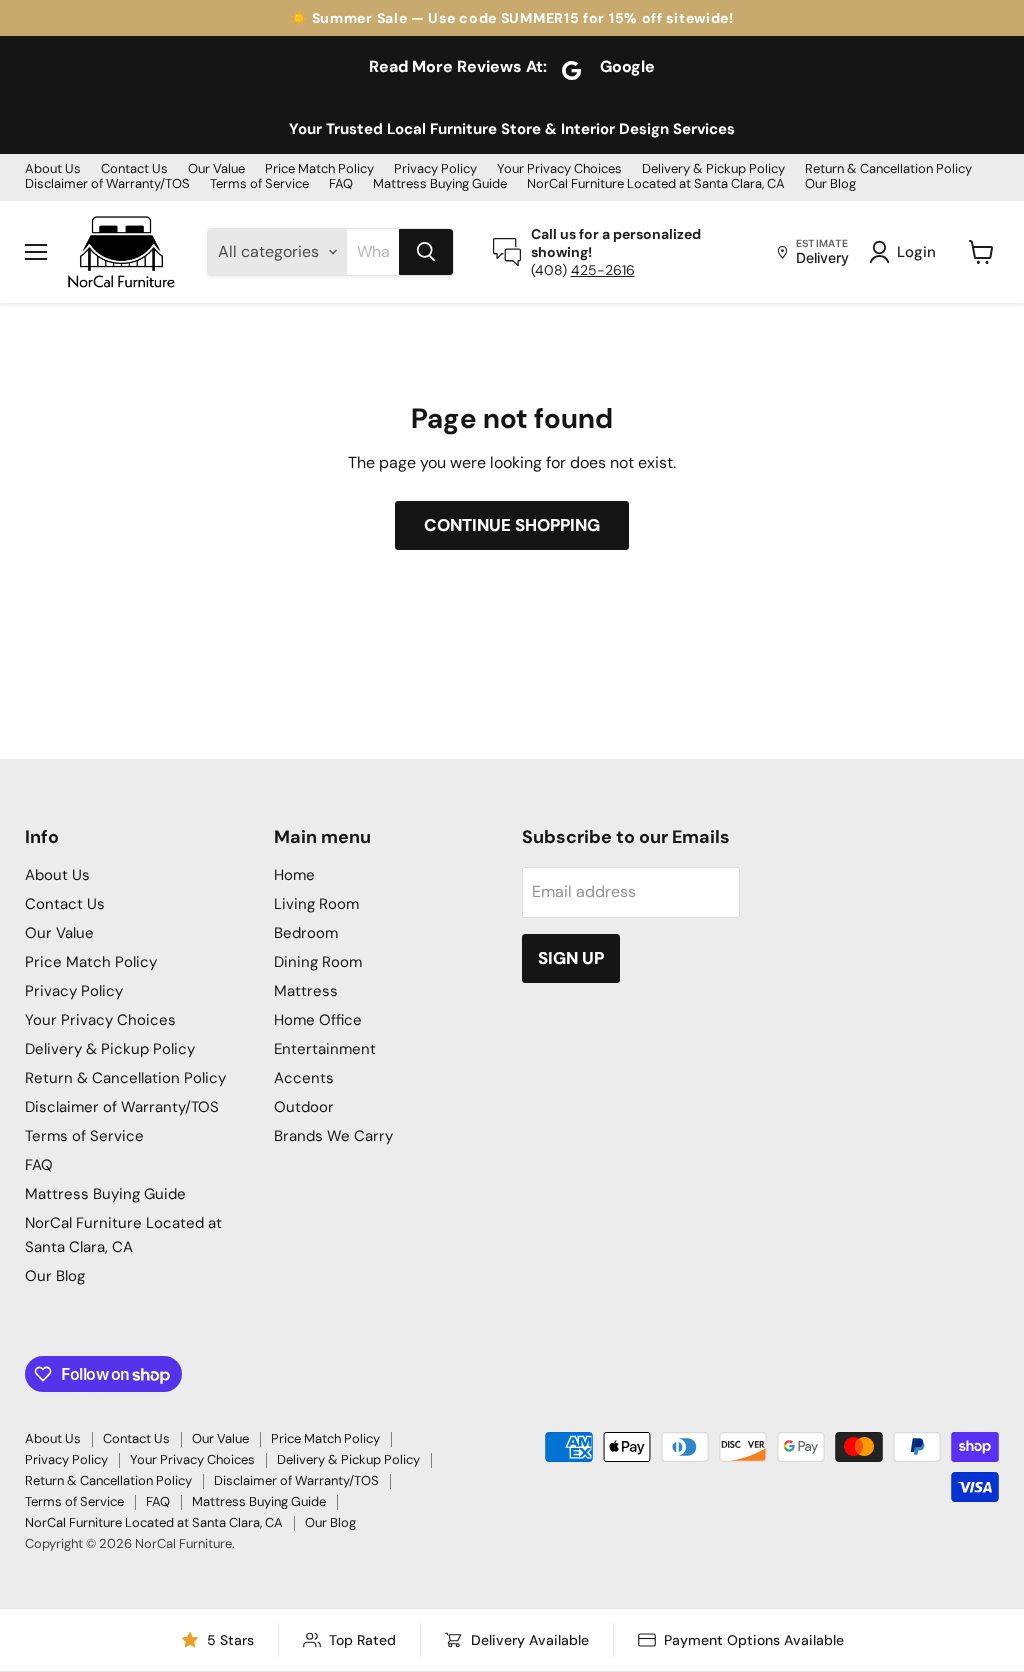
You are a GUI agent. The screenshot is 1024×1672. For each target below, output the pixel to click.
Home (294, 875)
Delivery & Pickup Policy (713, 169)
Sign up (571, 958)
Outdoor (304, 1107)
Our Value (216, 169)
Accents (304, 1078)
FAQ (341, 184)
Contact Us (134, 169)
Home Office (318, 1020)
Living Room (316, 904)
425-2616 (603, 270)
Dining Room (318, 962)
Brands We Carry (333, 1136)
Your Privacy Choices (559, 169)
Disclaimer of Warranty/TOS (107, 184)
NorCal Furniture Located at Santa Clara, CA (656, 184)
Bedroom (306, 933)
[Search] (426, 252)
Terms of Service (259, 184)
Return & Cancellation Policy (888, 169)
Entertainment (325, 1049)
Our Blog (830, 184)
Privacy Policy (435, 169)
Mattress (306, 991)
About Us (53, 169)
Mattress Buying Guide (440, 184)
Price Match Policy (319, 169)
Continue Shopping (512, 525)
